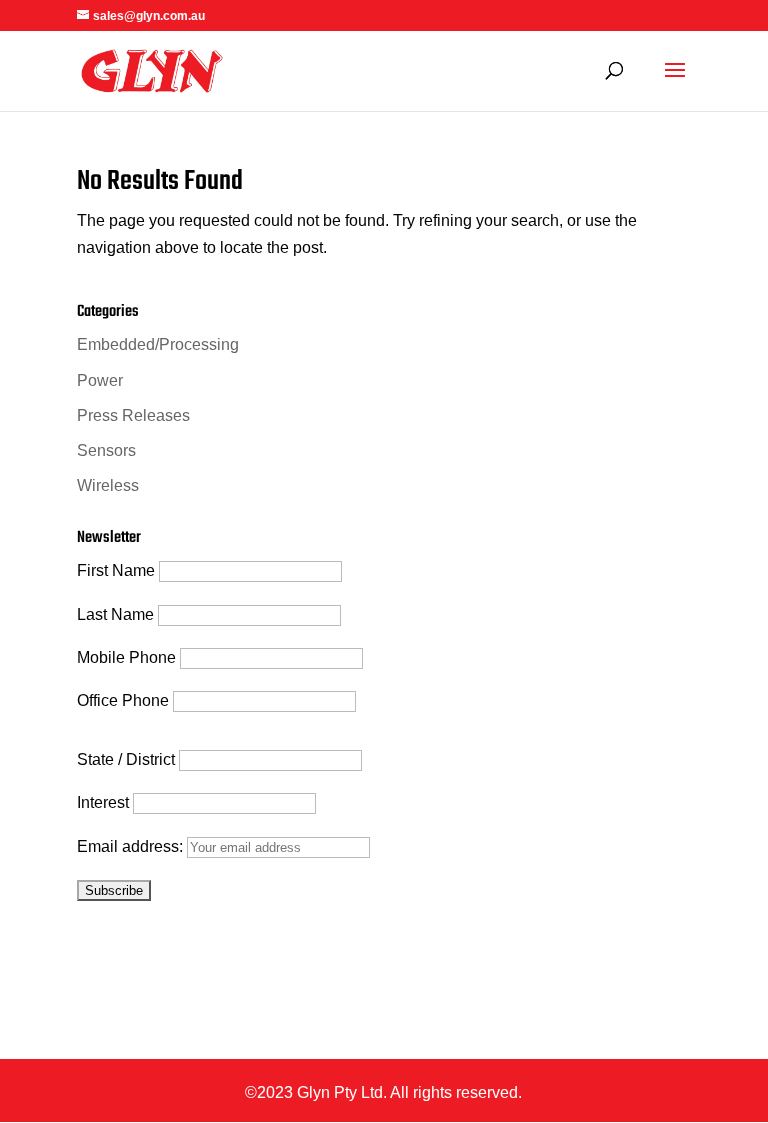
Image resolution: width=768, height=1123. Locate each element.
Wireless (108, 485)
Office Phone (123, 700)
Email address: (132, 846)
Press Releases (133, 415)
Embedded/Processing (158, 344)
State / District (126, 759)
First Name (116, 570)
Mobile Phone (126, 657)
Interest (103, 802)
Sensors (106, 450)
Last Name (115, 614)
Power (100, 380)
